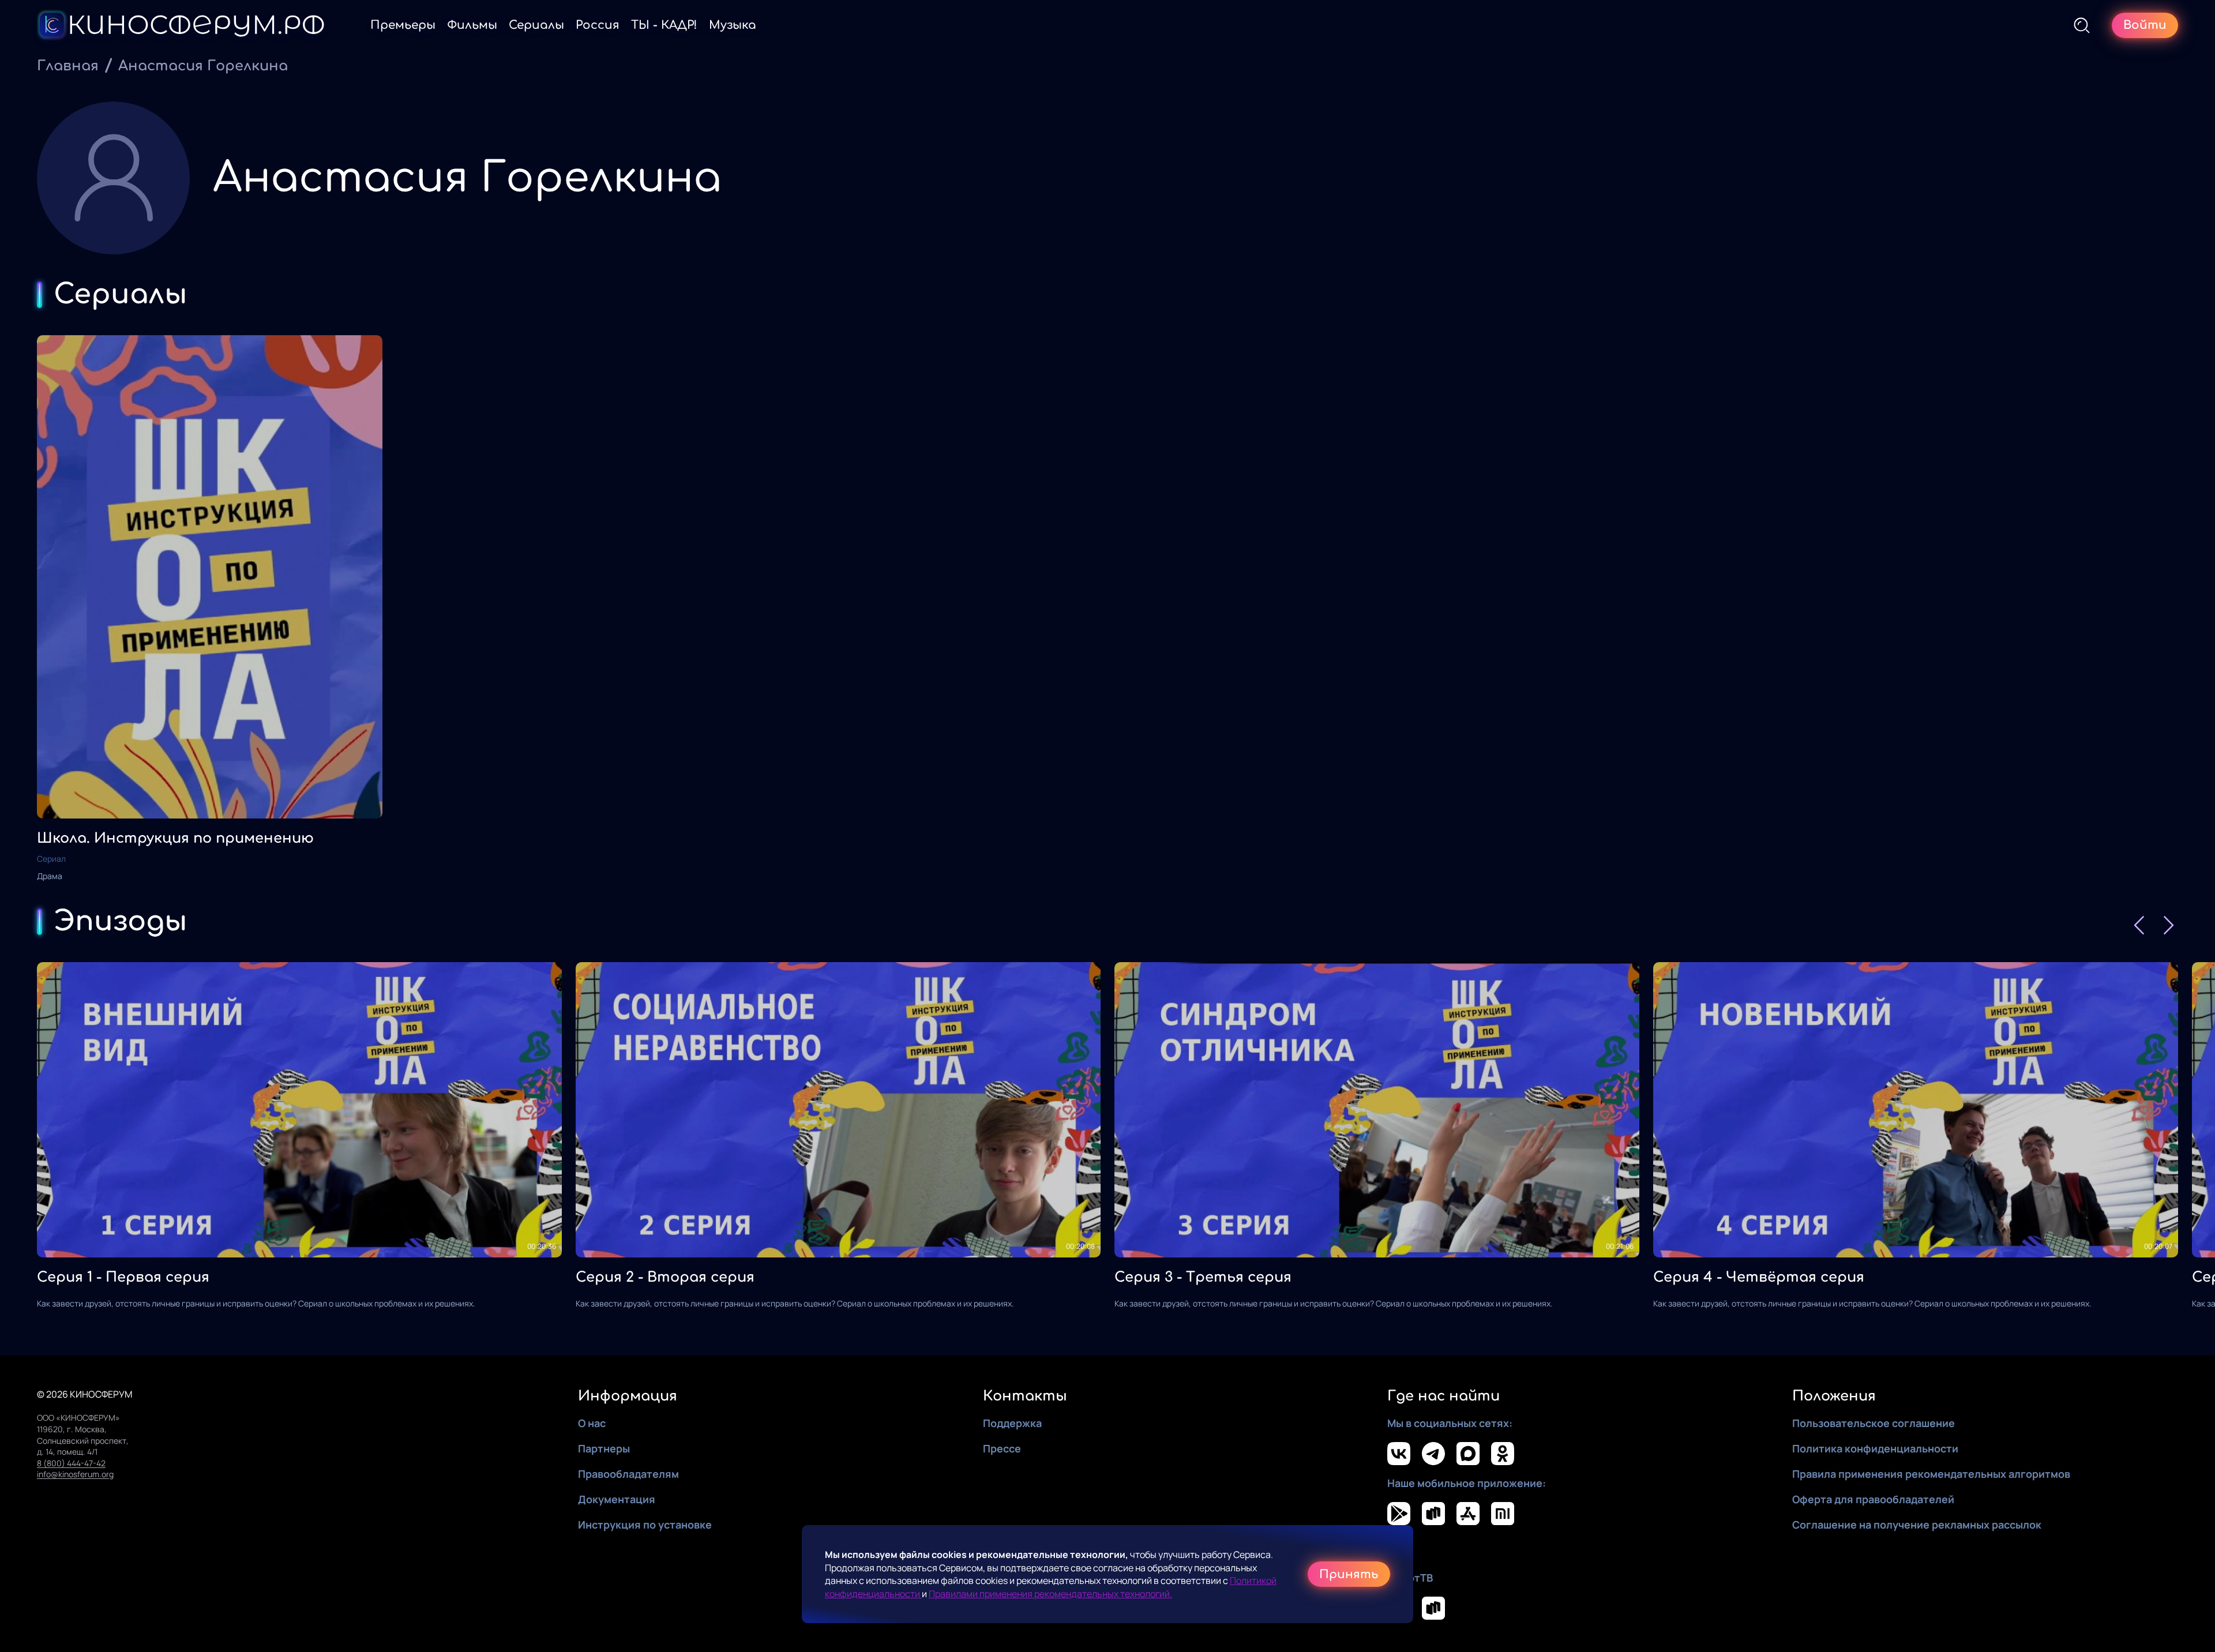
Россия (598, 25)
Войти (2145, 25)
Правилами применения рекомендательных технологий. (1050, 1594)
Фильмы (472, 25)
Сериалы (536, 25)
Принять (1349, 1574)
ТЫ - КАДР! (664, 25)
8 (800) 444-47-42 (71, 1463)
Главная (68, 66)
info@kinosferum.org (75, 1474)
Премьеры (403, 25)
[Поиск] (2082, 25)
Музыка (733, 25)
